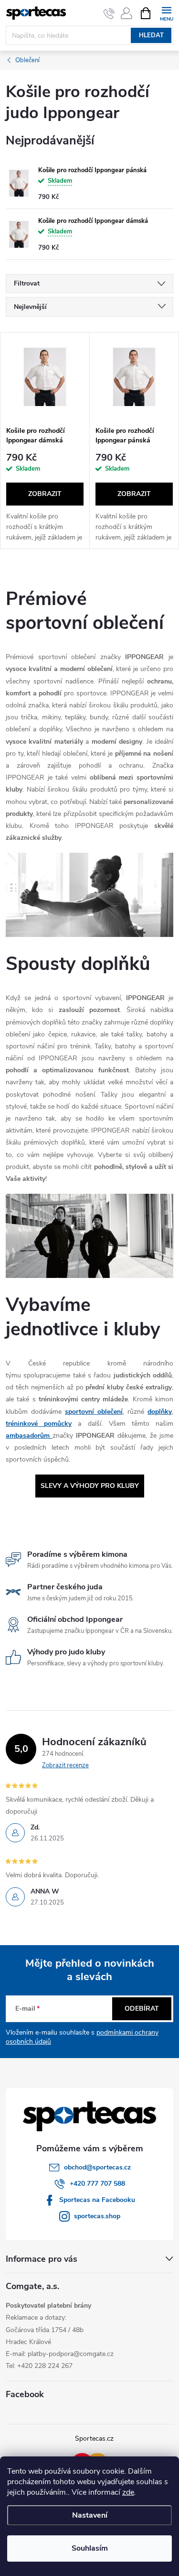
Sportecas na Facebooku (97, 2200)
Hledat (151, 35)
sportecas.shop (97, 2216)
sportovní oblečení (94, 1412)
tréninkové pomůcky (39, 1424)
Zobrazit (45, 494)
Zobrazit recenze (65, 1765)
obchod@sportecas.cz (97, 2167)
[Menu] (166, 13)
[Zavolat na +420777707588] (109, 13)
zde (128, 2492)
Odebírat (142, 2009)
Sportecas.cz (94, 2438)
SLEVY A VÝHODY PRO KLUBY (90, 1486)
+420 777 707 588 (97, 2184)
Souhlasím (90, 2548)
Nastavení (90, 2515)
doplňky (160, 1412)
